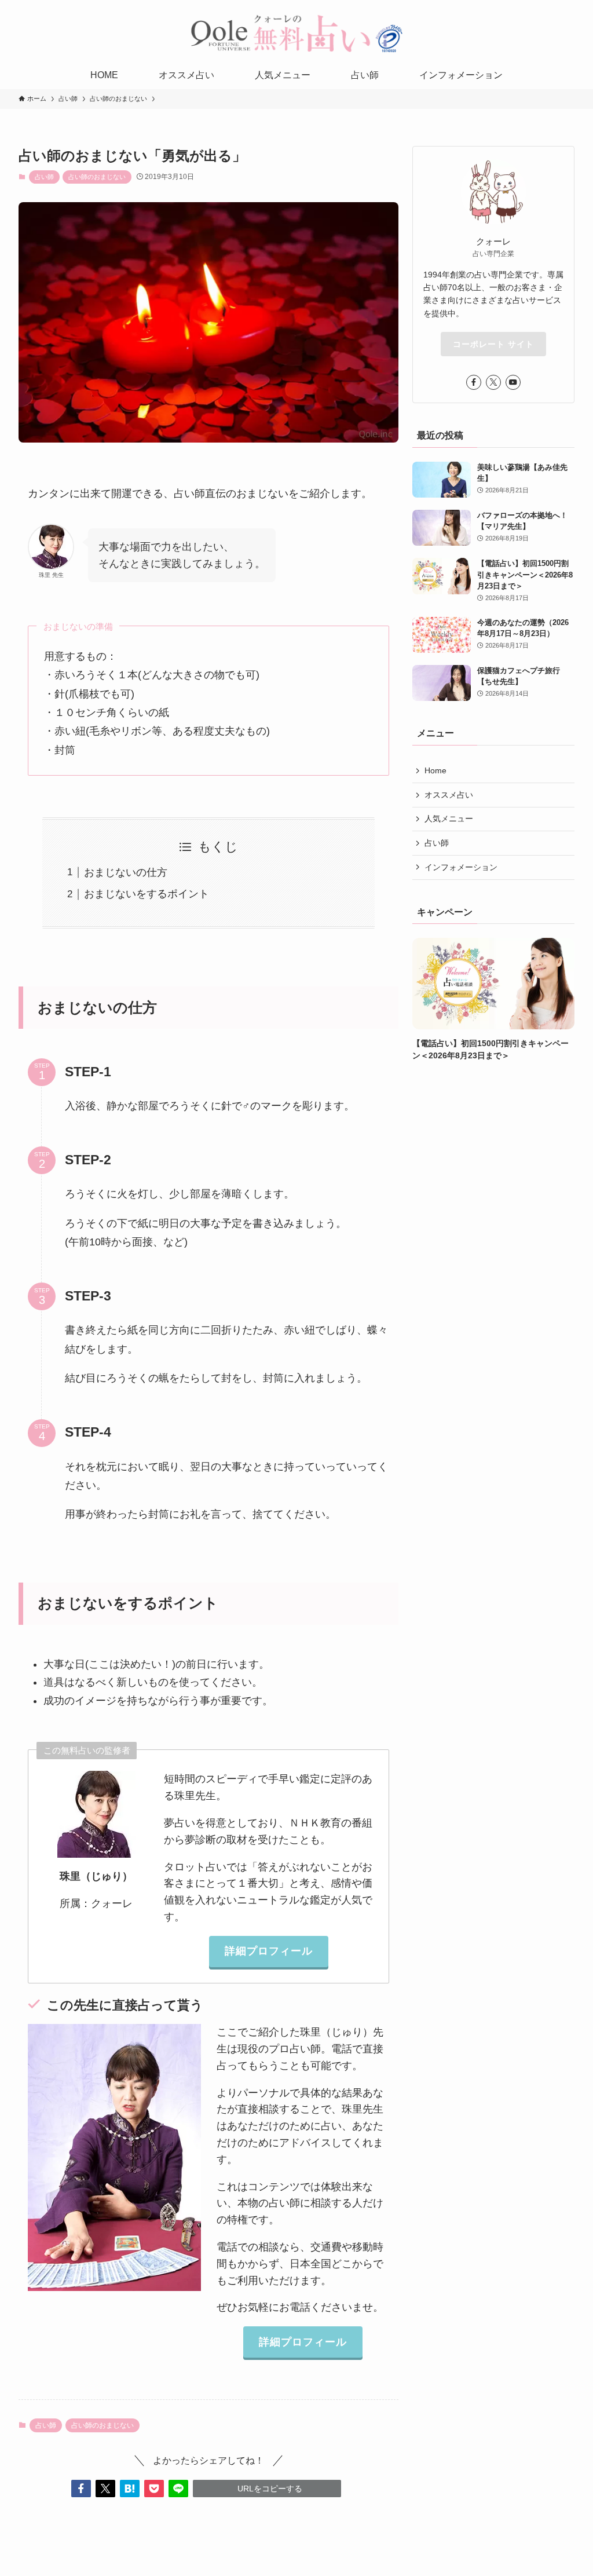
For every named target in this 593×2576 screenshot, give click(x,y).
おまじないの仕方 (126, 872)
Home (435, 770)
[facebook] (474, 382)
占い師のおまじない (97, 177)
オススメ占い (449, 795)
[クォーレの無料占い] (296, 33)
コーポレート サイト (493, 344)
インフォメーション (461, 867)
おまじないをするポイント (147, 894)
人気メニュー (449, 819)
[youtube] (513, 382)
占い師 (44, 177)
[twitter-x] (493, 382)
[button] (81, 2489)
